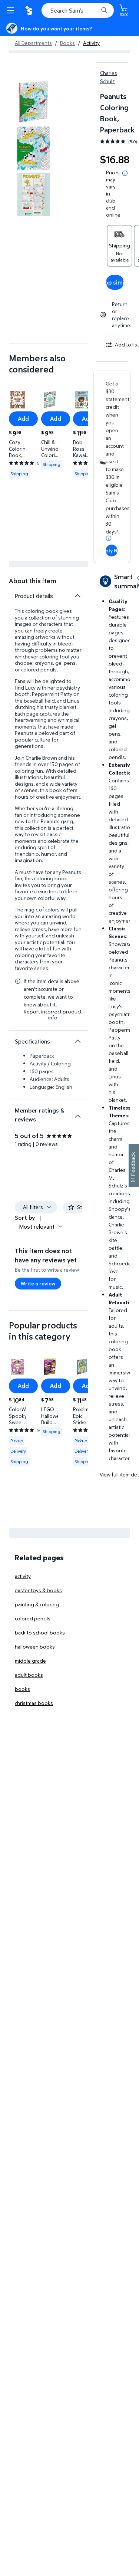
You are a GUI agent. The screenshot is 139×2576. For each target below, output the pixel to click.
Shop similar (115, 282)
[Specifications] (77, 1041)
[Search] (104, 10)
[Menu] (12, 10)
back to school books (40, 1632)
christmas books (34, 1703)
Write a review (38, 1283)
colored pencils (33, 1618)
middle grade (30, 1661)
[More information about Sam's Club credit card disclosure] (109, 538)
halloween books (35, 1647)
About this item (33, 581)
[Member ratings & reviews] (77, 1113)
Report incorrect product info (53, 1015)
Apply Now (112, 550)
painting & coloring (37, 1604)
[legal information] (125, 173)
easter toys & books (38, 1590)
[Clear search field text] (95, 10)
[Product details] (77, 596)
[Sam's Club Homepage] (30, 10)
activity (23, 1576)
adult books (29, 1675)
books (22, 1689)
